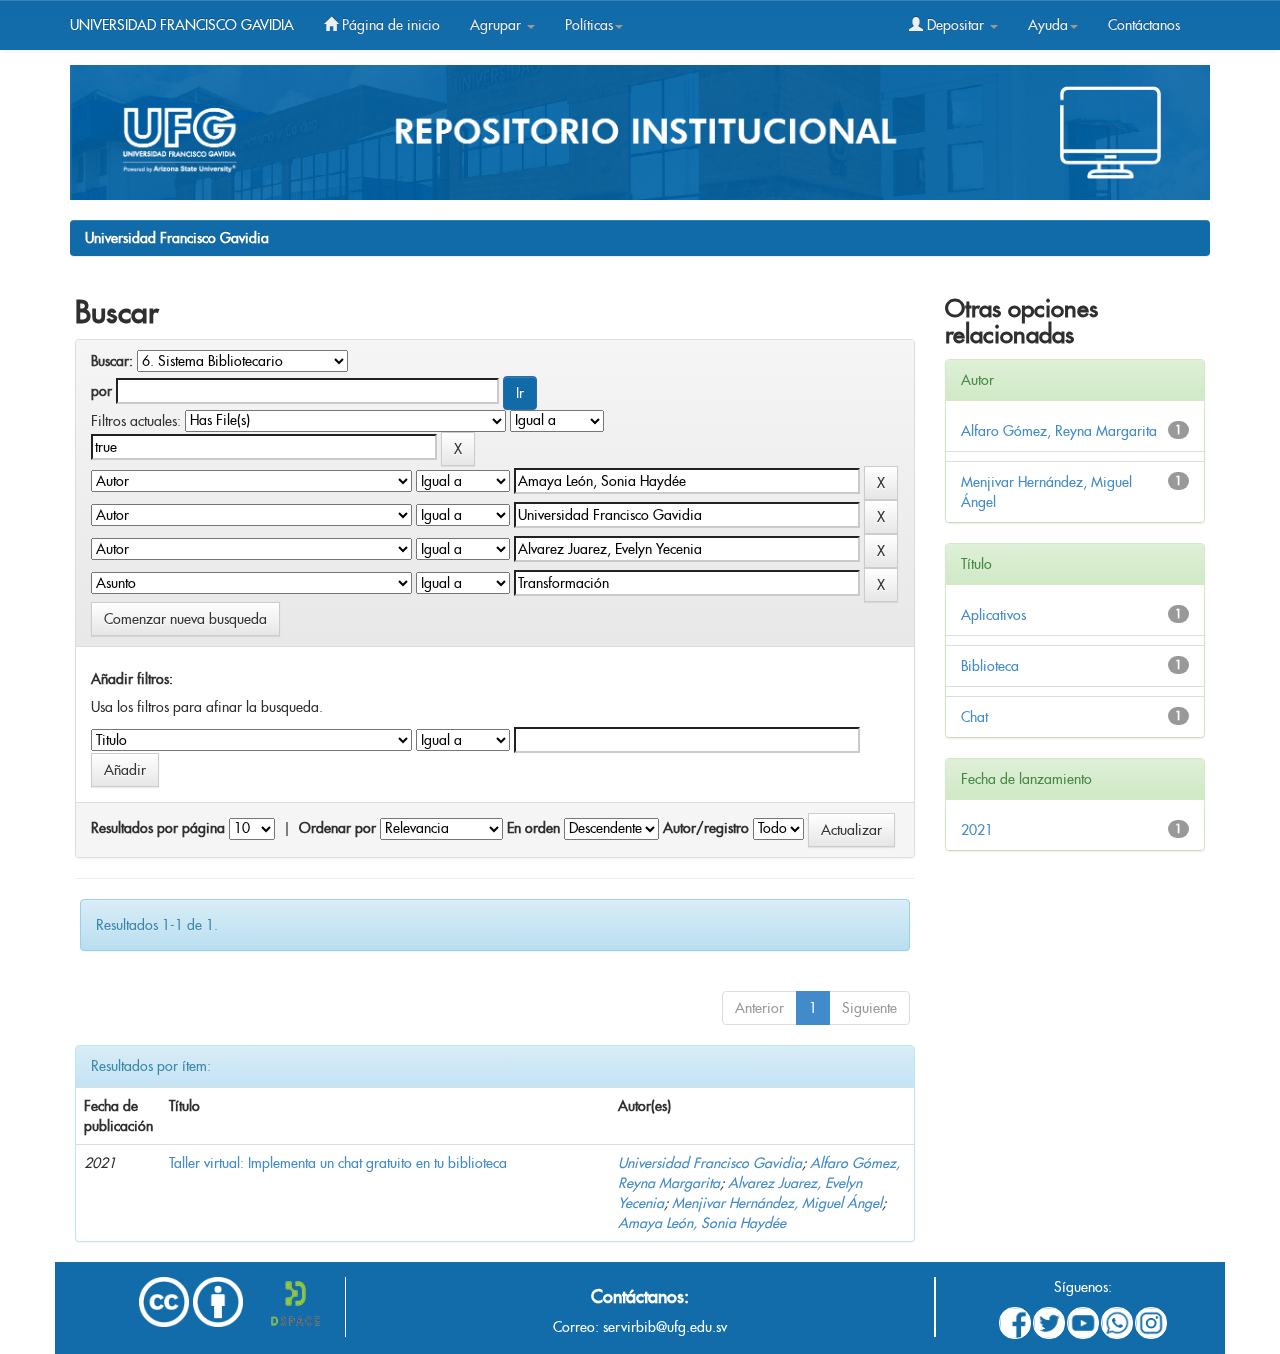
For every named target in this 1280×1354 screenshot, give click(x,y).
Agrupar (497, 25)
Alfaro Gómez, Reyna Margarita (1059, 431)
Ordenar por (337, 828)
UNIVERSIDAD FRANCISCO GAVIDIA (182, 25)
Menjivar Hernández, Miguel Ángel (777, 1203)
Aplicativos (993, 615)
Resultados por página (158, 828)
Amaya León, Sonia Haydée (702, 1223)
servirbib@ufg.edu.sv (665, 1327)
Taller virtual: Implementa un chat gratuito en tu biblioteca (338, 1163)
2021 (977, 830)
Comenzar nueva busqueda (185, 619)
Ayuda (1048, 25)
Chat (974, 717)
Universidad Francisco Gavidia (177, 238)
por (101, 391)
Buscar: (112, 361)
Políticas (589, 25)
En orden (533, 828)
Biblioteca (990, 666)
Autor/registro (706, 828)
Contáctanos (1144, 25)
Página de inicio (389, 25)
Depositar (955, 25)
